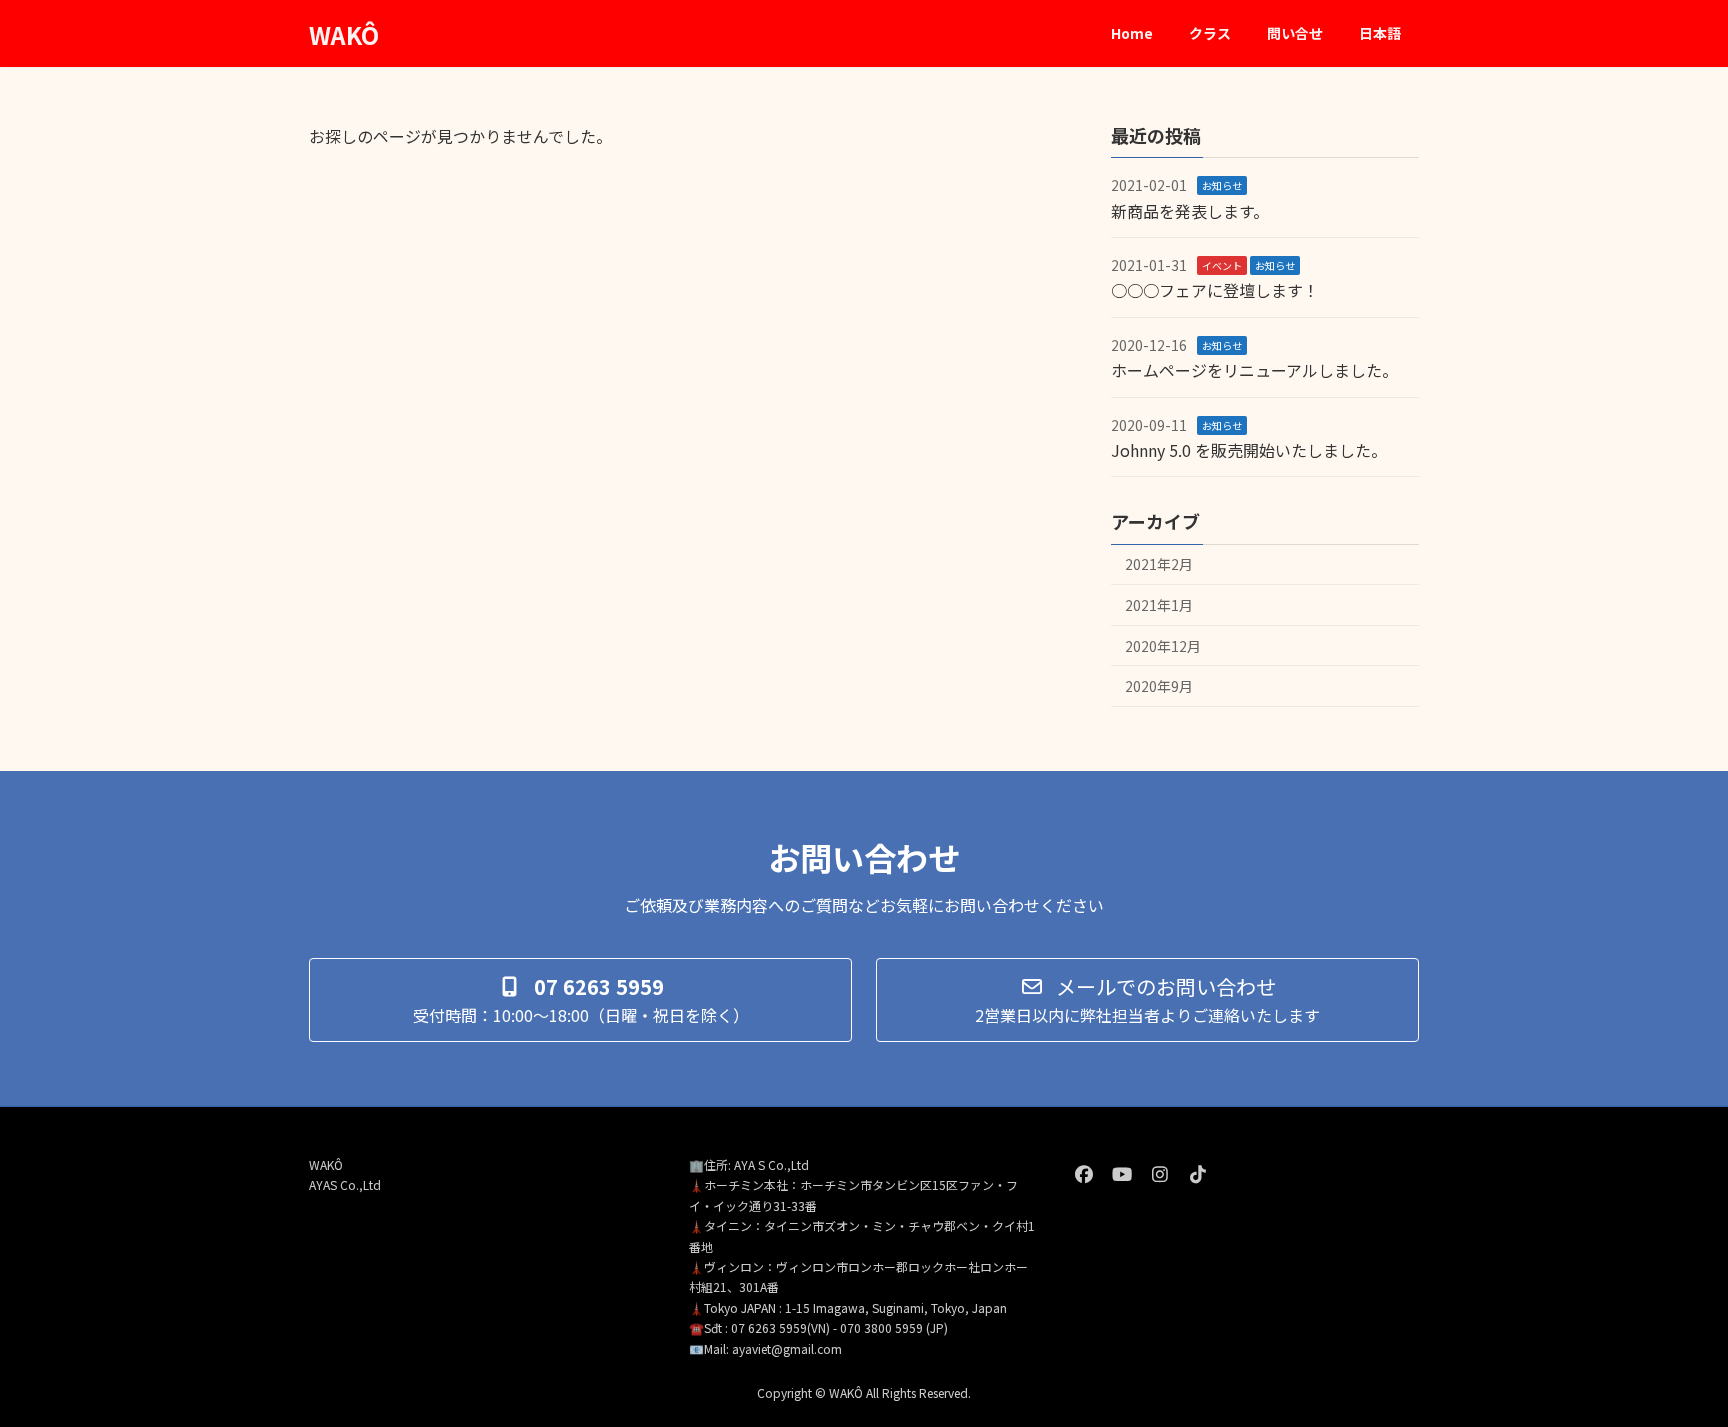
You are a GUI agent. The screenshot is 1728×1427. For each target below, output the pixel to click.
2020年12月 (1163, 646)
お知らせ (1222, 185)
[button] (580, 1000)
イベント (1222, 265)
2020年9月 (1159, 686)
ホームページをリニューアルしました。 (1254, 370)
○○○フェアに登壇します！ (1215, 291)
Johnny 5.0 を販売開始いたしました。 (1249, 450)
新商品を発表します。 (1190, 211)
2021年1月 (1159, 605)
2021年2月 (1159, 565)
